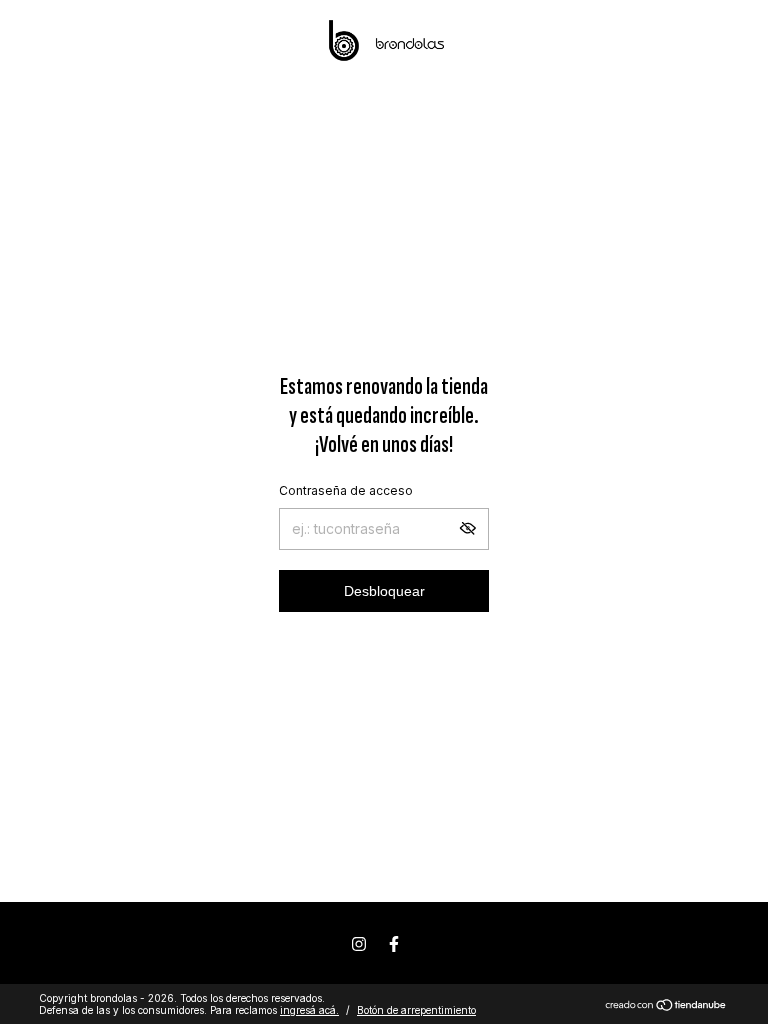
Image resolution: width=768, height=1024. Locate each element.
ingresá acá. (309, 1010)
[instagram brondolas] (359, 944)
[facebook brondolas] (394, 944)
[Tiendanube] (666, 1006)
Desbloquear (384, 591)
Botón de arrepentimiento (416, 1010)
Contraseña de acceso (346, 490)
